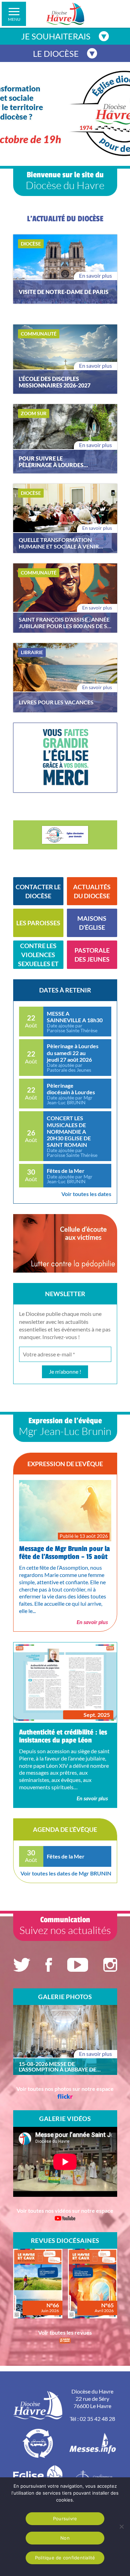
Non (65, 2538)
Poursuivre (65, 2519)
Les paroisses (38, 923)
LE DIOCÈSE (56, 54)
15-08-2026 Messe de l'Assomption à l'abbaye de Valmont (58, 2067)
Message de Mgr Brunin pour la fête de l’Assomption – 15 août (64, 1553)
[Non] (121, 2526)
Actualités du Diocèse (92, 891)
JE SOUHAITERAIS (56, 36)
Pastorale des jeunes (92, 955)
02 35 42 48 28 (97, 2419)
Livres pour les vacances (56, 702)
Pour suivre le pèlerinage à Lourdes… (53, 462)
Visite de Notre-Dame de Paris (64, 292)
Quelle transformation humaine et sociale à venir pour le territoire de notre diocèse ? (60, 543)
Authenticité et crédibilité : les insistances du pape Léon (63, 1736)
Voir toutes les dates (86, 1194)
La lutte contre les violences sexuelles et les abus (38, 955)
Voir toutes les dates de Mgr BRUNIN (66, 1873)
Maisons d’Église (92, 923)
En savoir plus (96, 275)
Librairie (32, 652)
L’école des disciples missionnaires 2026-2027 (55, 382)
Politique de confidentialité (65, 2558)
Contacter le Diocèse (38, 891)
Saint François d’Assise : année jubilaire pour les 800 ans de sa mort (65, 623)
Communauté (39, 334)
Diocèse (31, 244)
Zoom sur (34, 413)
